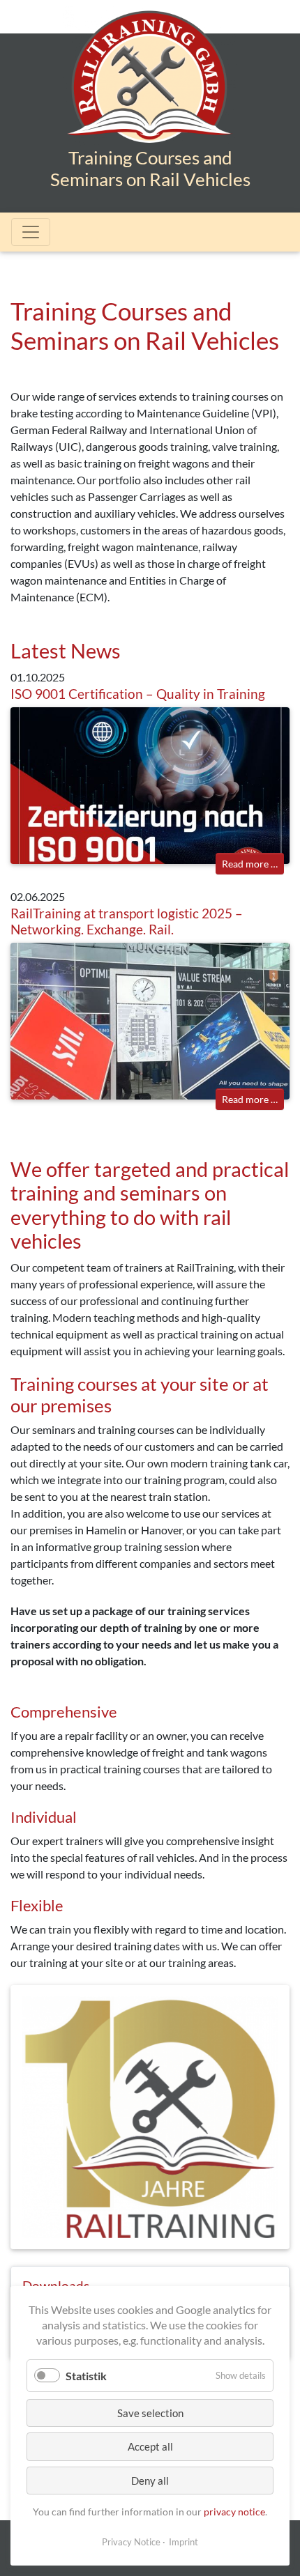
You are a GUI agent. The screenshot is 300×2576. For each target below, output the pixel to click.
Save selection (150, 2413)
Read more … (253, 863)
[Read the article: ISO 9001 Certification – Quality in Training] (150, 784)
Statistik (86, 2376)
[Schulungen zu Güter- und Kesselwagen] (150, 89)
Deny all (150, 2481)
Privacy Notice (131, 2542)
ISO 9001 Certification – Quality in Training (138, 694)
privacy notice (234, 2512)
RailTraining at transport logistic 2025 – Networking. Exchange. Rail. (127, 921)
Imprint (183, 2542)
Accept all (150, 2446)
